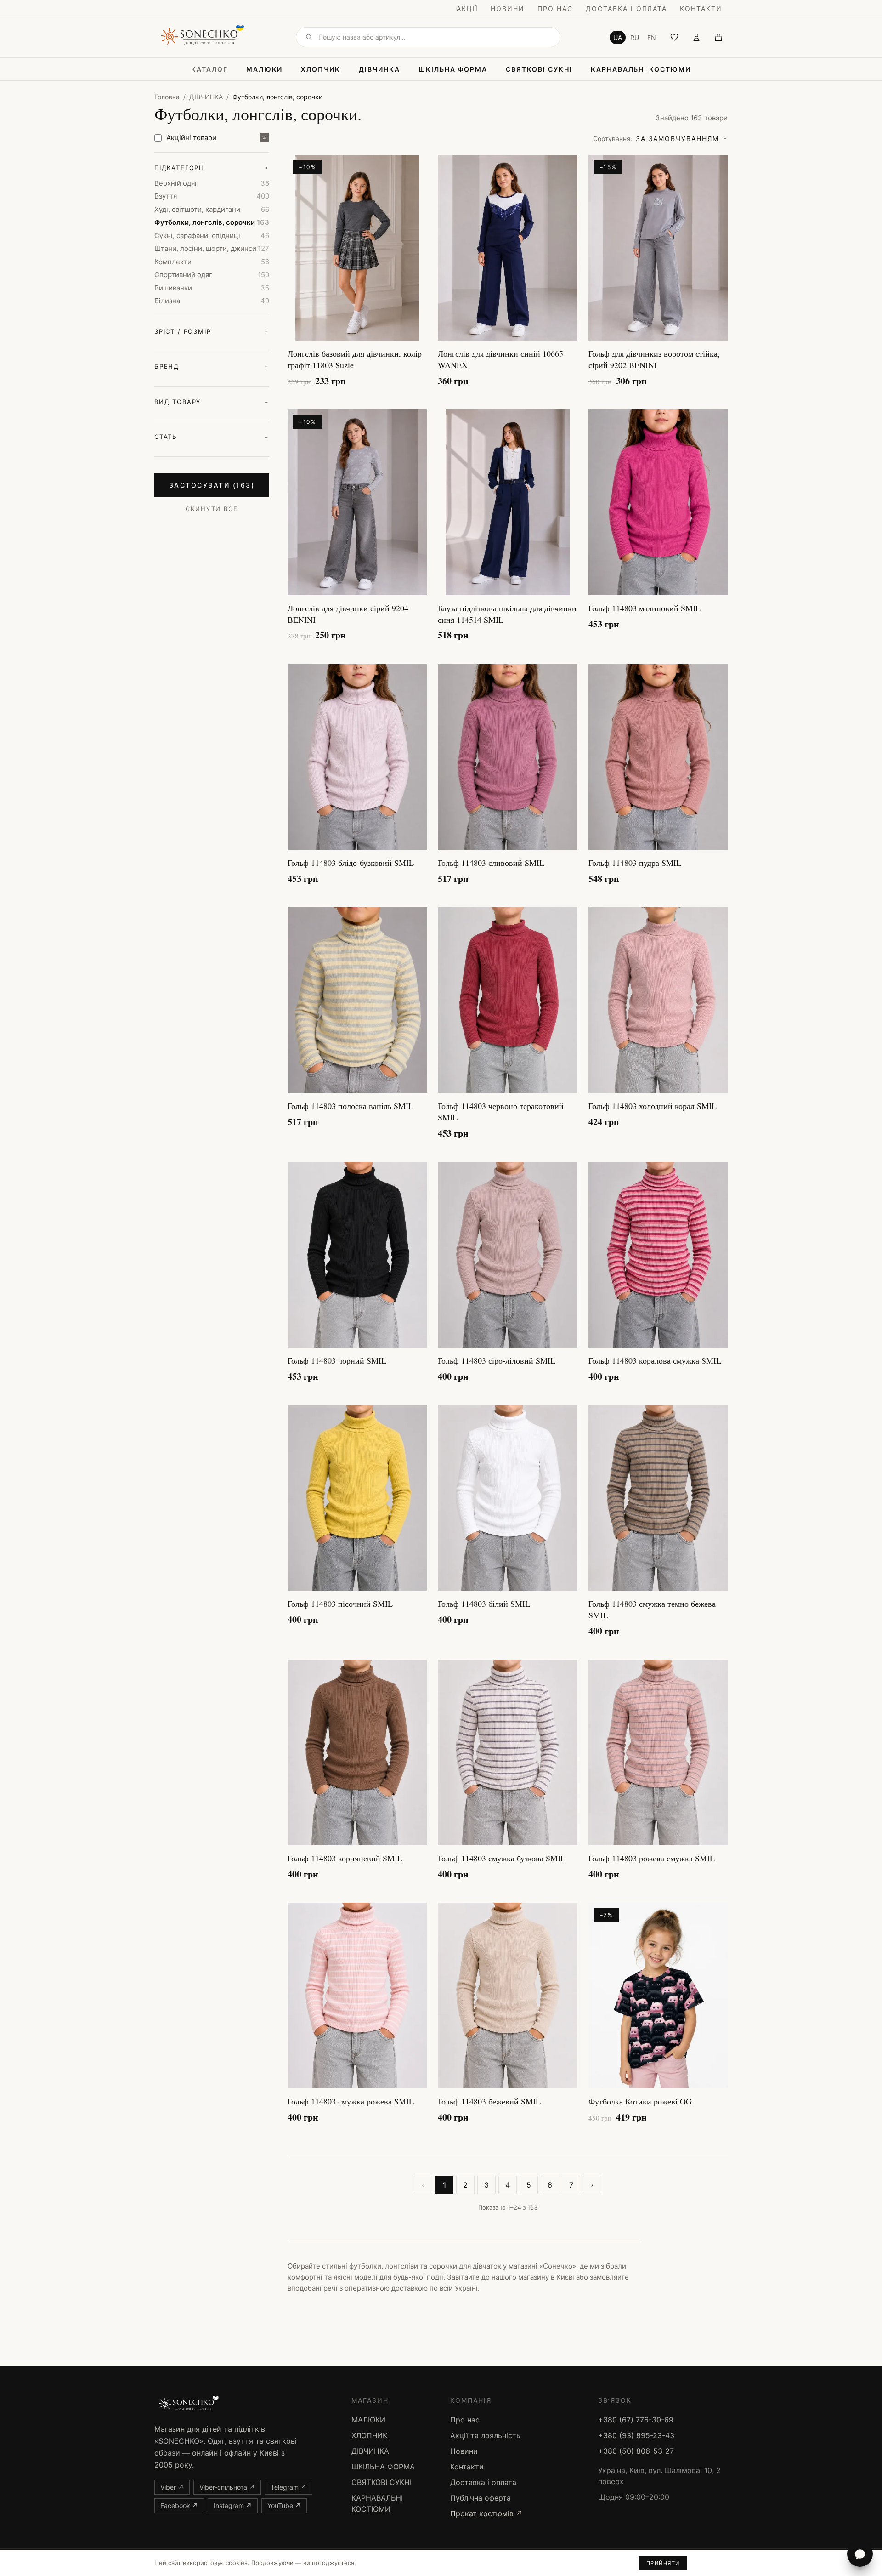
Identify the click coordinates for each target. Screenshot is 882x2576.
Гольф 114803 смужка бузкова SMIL (502, 1858)
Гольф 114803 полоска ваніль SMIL (351, 1106)
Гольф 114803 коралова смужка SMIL (655, 1360)
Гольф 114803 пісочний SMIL (340, 1604)
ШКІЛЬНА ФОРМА (453, 69)
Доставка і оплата (626, 9)
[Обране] (674, 37)
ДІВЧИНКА (379, 69)
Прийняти (663, 2563)
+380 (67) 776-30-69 (636, 2420)
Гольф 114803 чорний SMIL (337, 1360)
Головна (167, 97)
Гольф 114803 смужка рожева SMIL (351, 2101)
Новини (508, 9)
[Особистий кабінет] (696, 37)
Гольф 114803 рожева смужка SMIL (652, 1858)
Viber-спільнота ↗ (227, 2487)
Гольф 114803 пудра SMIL (635, 863)
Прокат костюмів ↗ (486, 2513)
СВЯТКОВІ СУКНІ (539, 69)
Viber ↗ (172, 2487)
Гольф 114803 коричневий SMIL (345, 1858)
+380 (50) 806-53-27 (636, 2451)
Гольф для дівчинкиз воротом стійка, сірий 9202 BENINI (654, 359)
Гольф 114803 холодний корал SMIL (653, 1106)
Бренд (212, 366)
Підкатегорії (212, 168)
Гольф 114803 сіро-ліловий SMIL (497, 1360)
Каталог (209, 69)
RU (635, 37)
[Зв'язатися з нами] (860, 2554)
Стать (212, 437)
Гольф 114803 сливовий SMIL (491, 863)
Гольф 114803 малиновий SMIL (645, 608)
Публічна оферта (481, 2498)
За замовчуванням (656, 139)
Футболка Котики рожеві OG (640, 2101)
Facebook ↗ (179, 2505)
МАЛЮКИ (265, 69)
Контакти (701, 9)
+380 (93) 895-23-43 (636, 2435)
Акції (467, 9)
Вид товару (212, 402)
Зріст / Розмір (212, 331)
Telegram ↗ (288, 2487)
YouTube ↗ (284, 2505)
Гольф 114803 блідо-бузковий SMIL (351, 863)
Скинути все (212, 509)
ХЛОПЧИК (321, 69)
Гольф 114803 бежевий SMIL (489, 2101)
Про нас (555, 9)
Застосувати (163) (212, 485)
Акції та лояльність (485, 2435)
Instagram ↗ (233, 2505)
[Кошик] (718, 37)
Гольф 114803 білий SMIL (484, 1604)
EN (652, 37)
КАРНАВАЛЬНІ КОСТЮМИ (641, 69)
